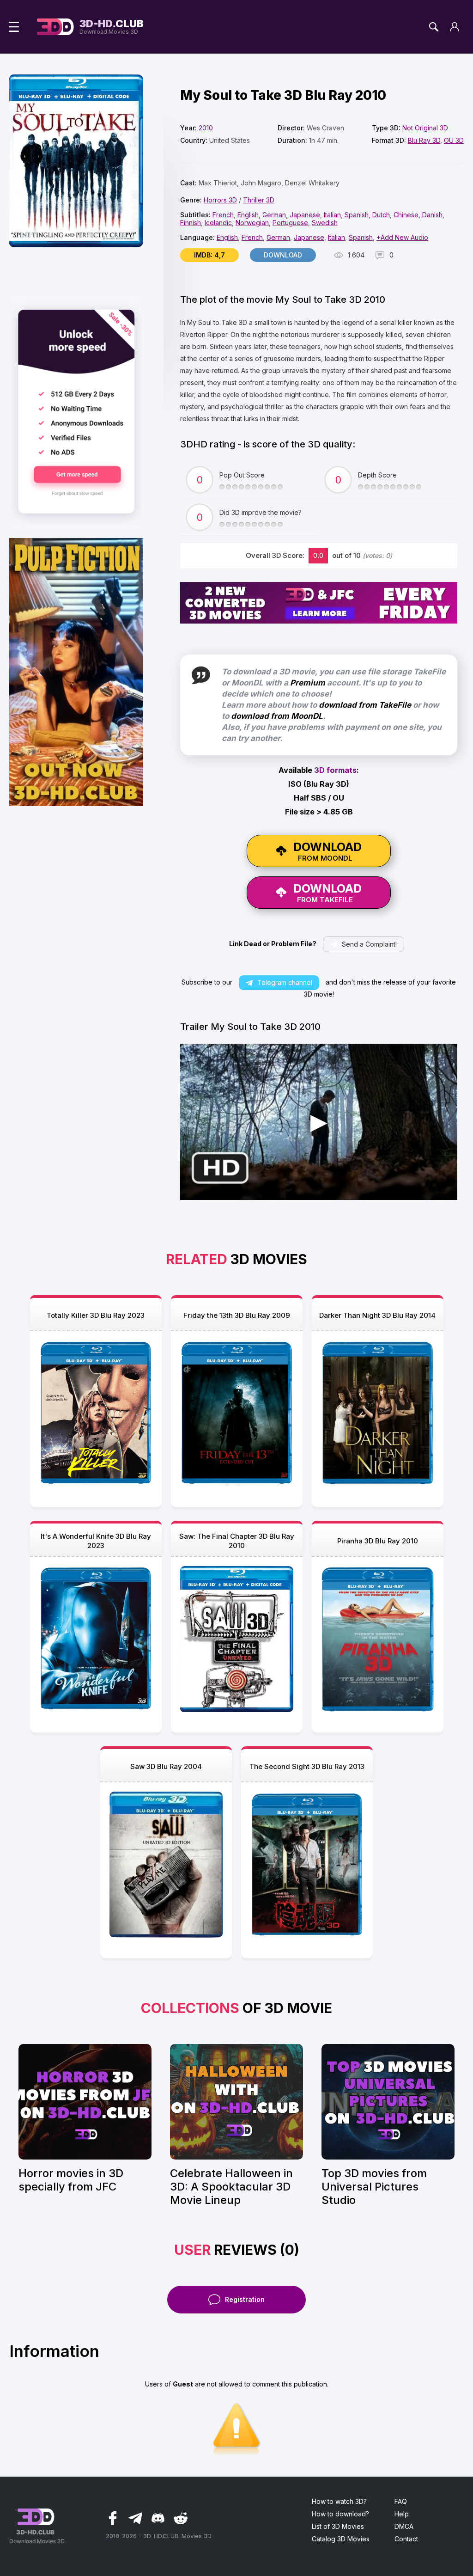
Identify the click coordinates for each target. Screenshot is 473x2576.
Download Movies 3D (112, 27)
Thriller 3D (259, 200)
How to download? (340, 2514)
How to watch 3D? (339, 2501)
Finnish (191, 223)
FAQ (401, 2501)
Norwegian (252, 223)
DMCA (404, 2526)
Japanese (305, 215)
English (248, 215)
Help (402, 2514)
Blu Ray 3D (424, 140)
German (274, 215)
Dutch (381, 215)
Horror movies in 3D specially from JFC (71, 2180)
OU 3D (454, 140)
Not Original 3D (425, 128)
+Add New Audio (402, 237)
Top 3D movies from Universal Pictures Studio (374, 2187)
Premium (308, 683)
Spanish (357, 215)
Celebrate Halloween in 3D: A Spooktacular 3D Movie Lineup (231, 2187)
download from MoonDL (277, 716)
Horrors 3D (220, 200)
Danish (432, 215)
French (223, 215)
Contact (406, 2539)
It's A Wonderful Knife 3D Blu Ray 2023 (96, 1541)
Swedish (325, 223)
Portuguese (290, 223)
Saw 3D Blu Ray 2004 (166, 1766)
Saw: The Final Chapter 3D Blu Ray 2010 (237, 1541)
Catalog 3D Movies (341, 2539)
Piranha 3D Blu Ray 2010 (378, 1541)
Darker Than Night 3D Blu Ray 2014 (377, 1315)
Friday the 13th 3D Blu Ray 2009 (237, 1315)
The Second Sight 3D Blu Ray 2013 (307, 1766)
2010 (206, 128)
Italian (332, 215)
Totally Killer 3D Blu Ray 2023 (96, 1315)
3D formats (335, 770)
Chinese (406, 215)
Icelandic (218, 223)
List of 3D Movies (338, 2526)
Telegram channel (285, 982)
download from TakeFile (365, 705)
